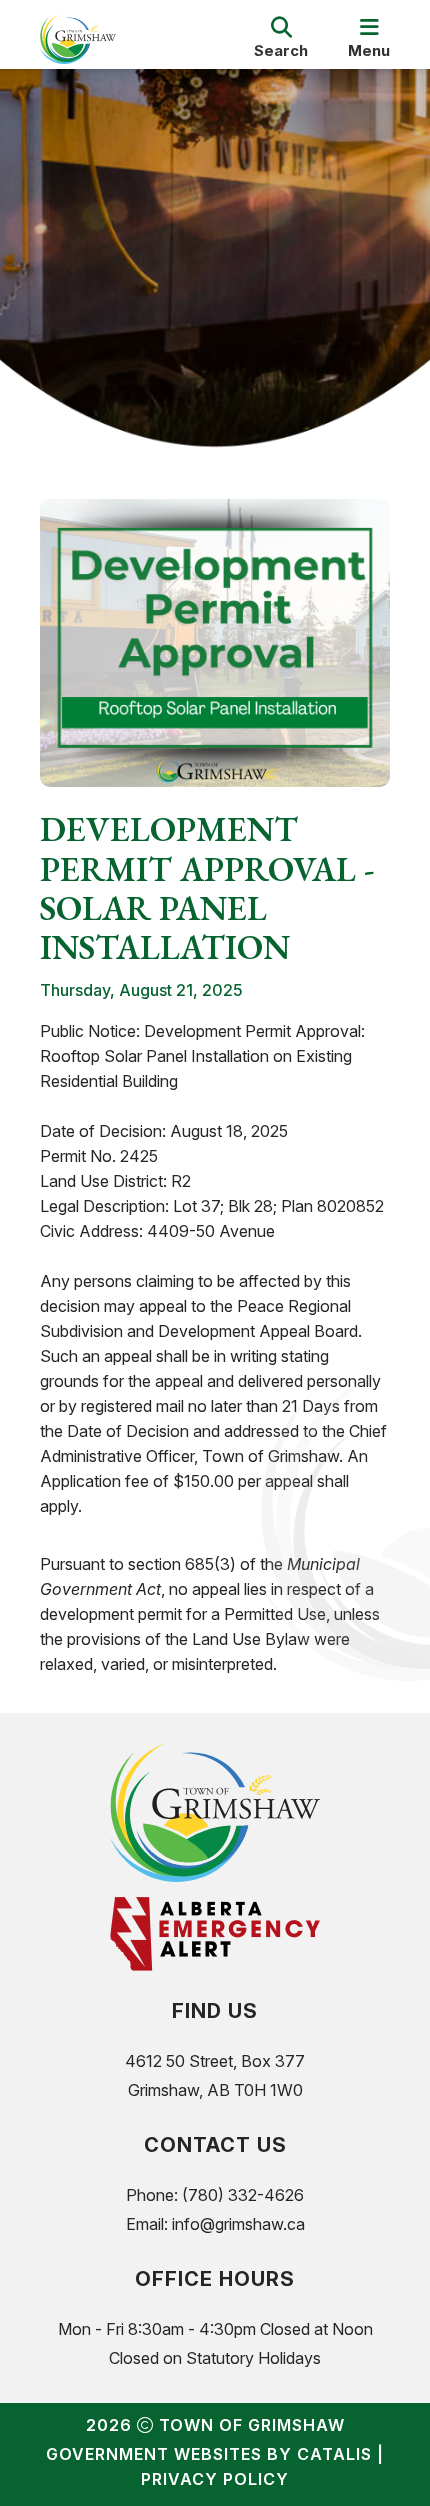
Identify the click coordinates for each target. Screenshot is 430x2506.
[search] (281, 39)
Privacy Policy (215, 2479)
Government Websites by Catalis (209, 2454)
